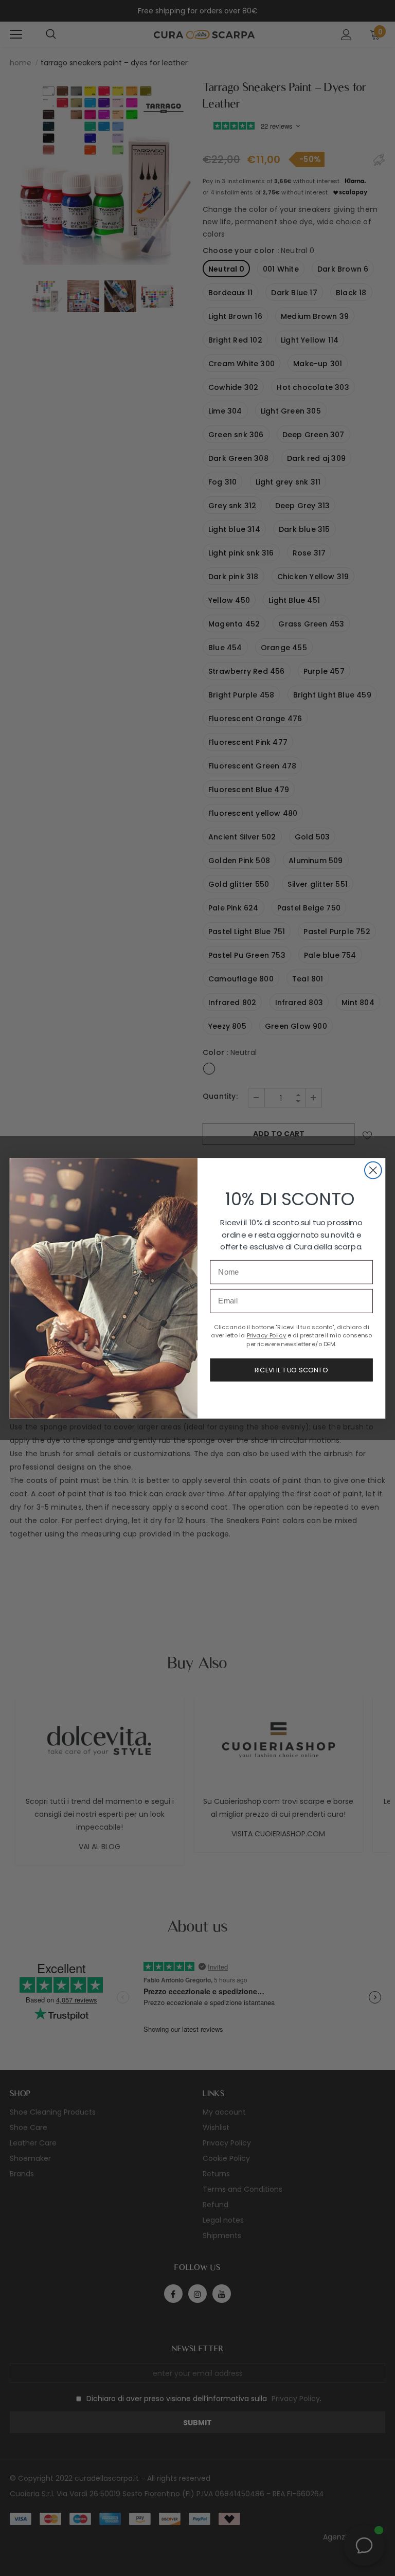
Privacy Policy (267, 1335)
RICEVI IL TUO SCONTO (291, 1370)
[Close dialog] (373, 1170)
